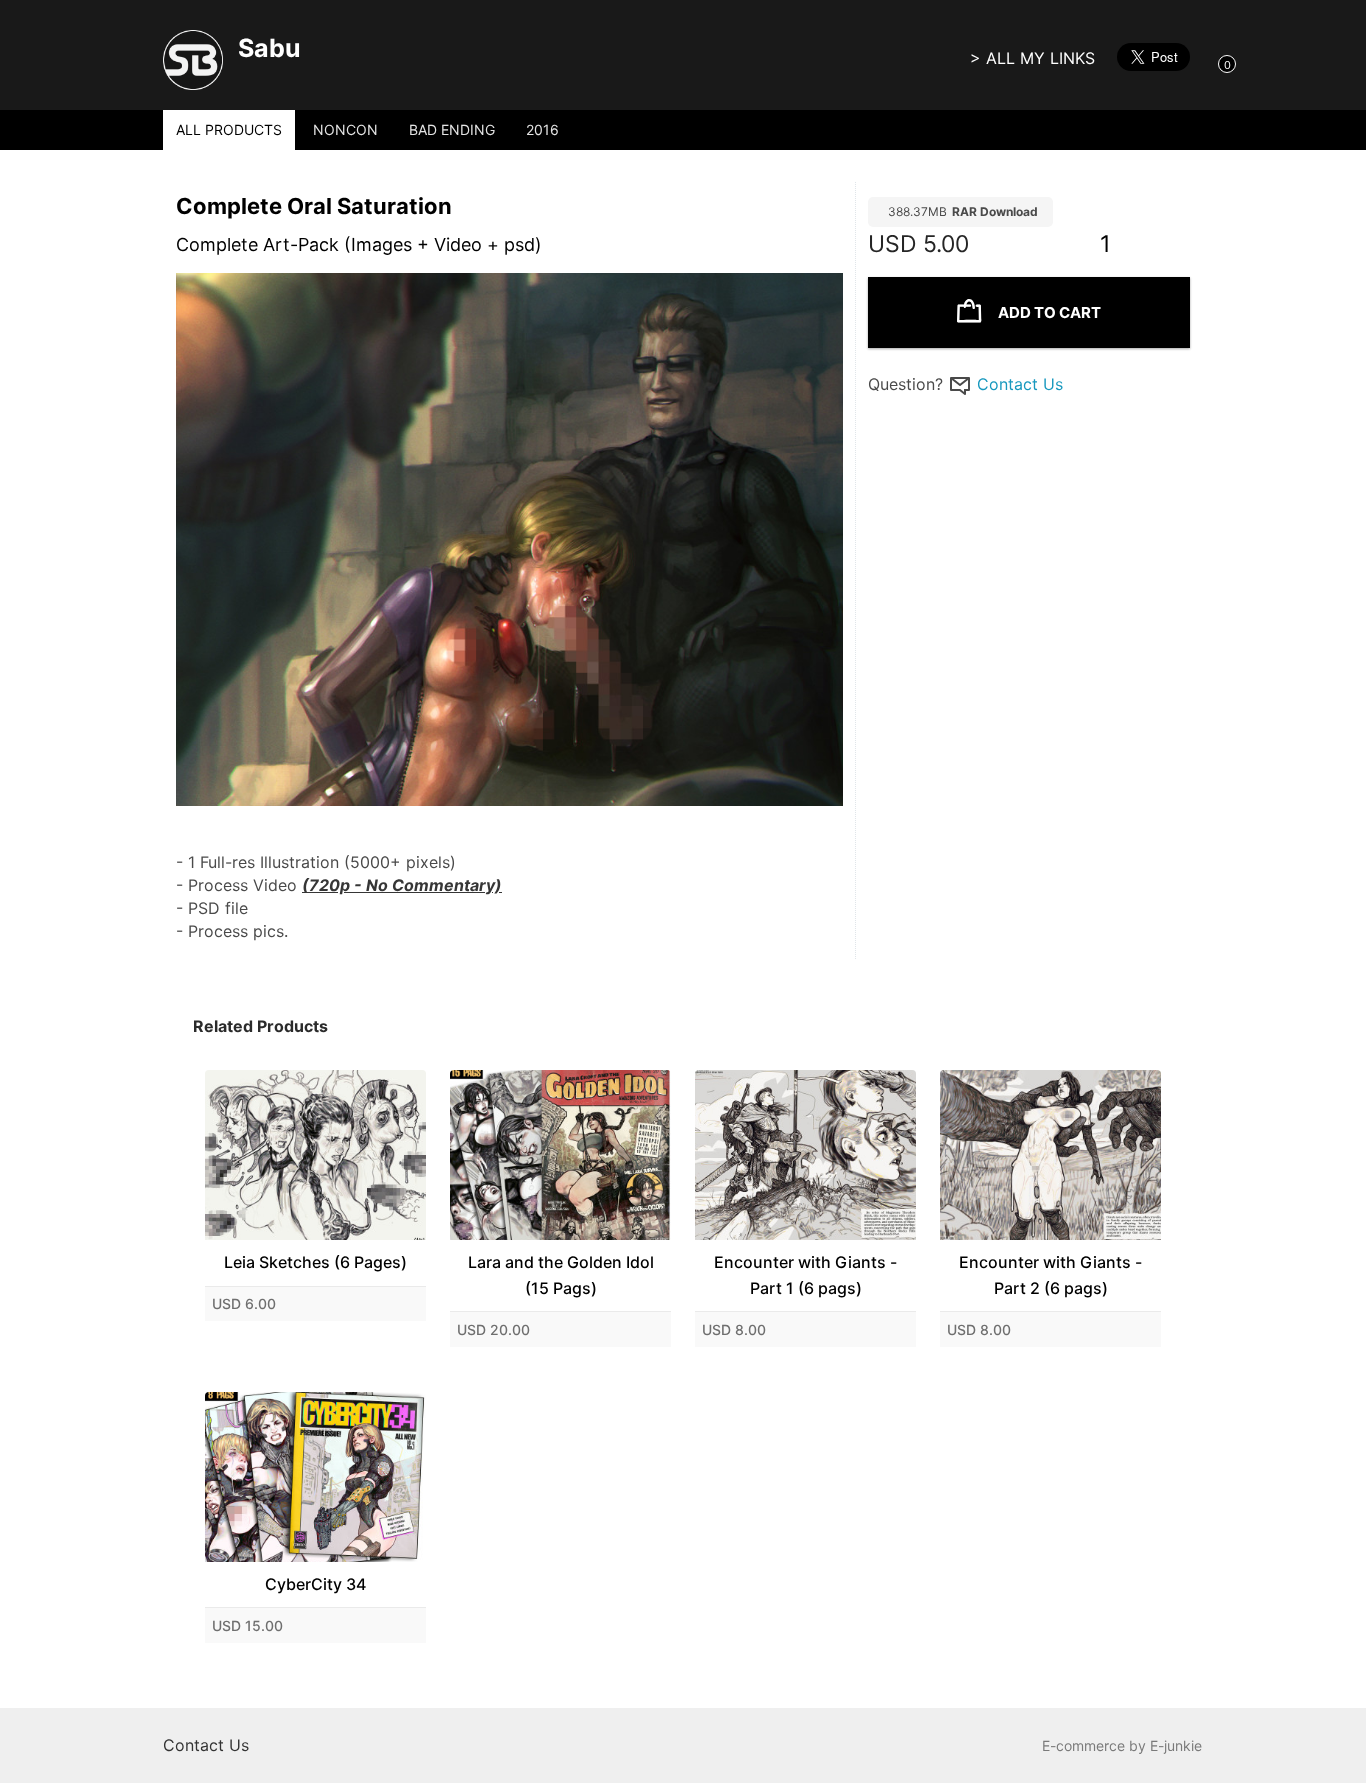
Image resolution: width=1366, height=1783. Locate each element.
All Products (229, 129)
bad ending (452, 129)
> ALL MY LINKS (1032, 58)
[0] (1207, 63)
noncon (345, 129)
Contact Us (1020, 384)
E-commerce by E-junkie (1122, 1745)
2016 (542, 129)
